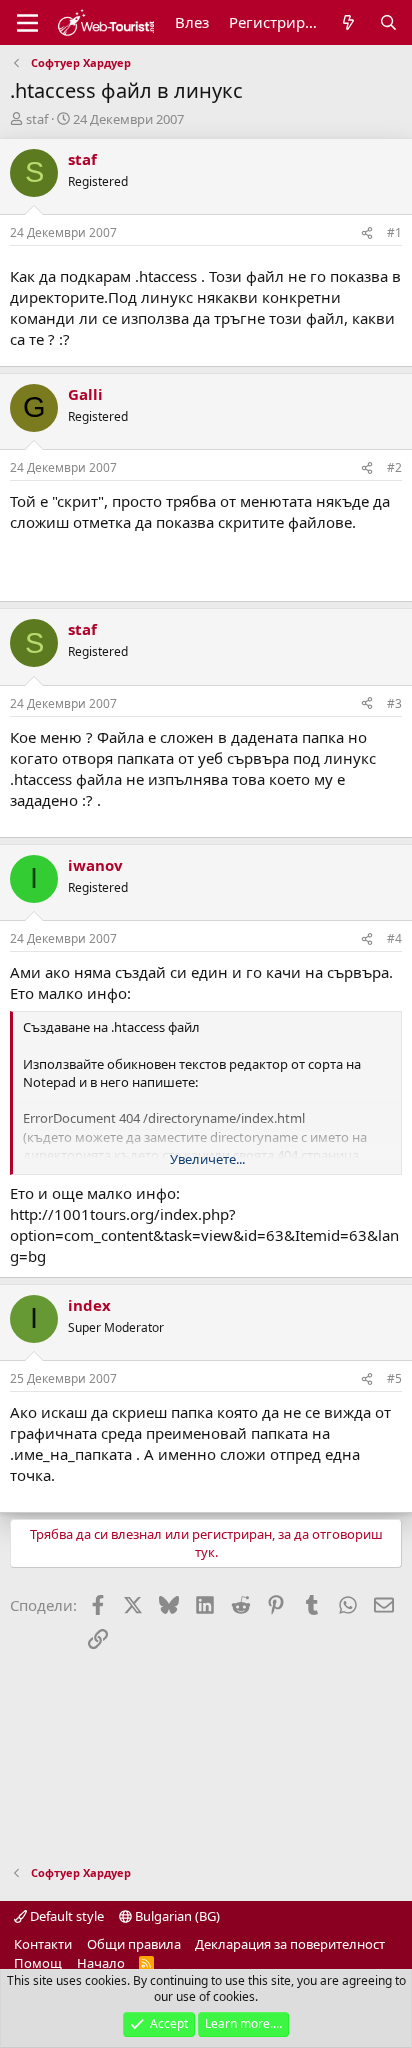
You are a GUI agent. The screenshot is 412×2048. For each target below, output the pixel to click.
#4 (394, 938)
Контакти (43, 1944)
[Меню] (27, 23)
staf (37, 119)
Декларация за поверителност (290, 1944)
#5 (394, 1378)
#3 (394, 703)
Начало (101, 1963)
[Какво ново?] (348, 22)
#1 (394, 232)
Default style (65, 1916)
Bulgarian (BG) (176, 1916)
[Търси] (388, 22)
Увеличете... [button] (207, 1159)
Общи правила (134, 1944)
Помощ (38, 1963)
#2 (394, 467)
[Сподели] (367, 233)
